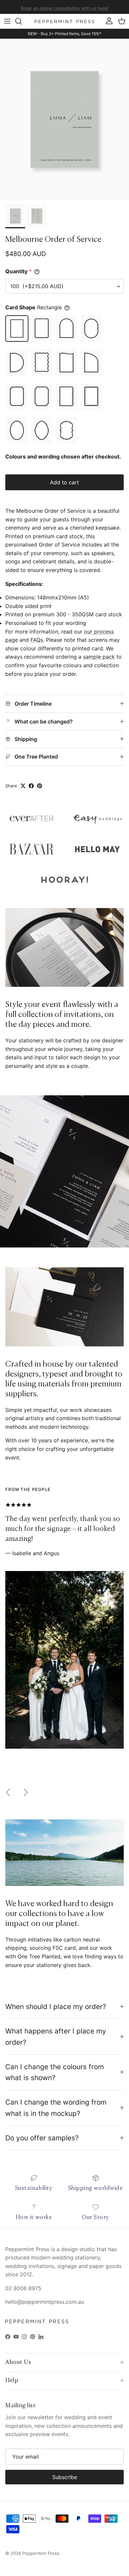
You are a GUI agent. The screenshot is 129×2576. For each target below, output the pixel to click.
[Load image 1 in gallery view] (64, 119)
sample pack (99, 657)
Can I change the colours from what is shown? (55, 2072)
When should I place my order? (56, 2007)
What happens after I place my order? (56, 2036)
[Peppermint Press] (64, 21)
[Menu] (7, 21)
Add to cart (64, 482)
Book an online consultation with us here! (65, 7)
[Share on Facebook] (31, 786)
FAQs (37, 640)
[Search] (22, 21)
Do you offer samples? (42, 2138)
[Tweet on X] (23, 786)
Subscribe (65, 2477)
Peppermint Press (41, 2553)
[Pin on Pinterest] (40, 786)
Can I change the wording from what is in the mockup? (56, 2108)
